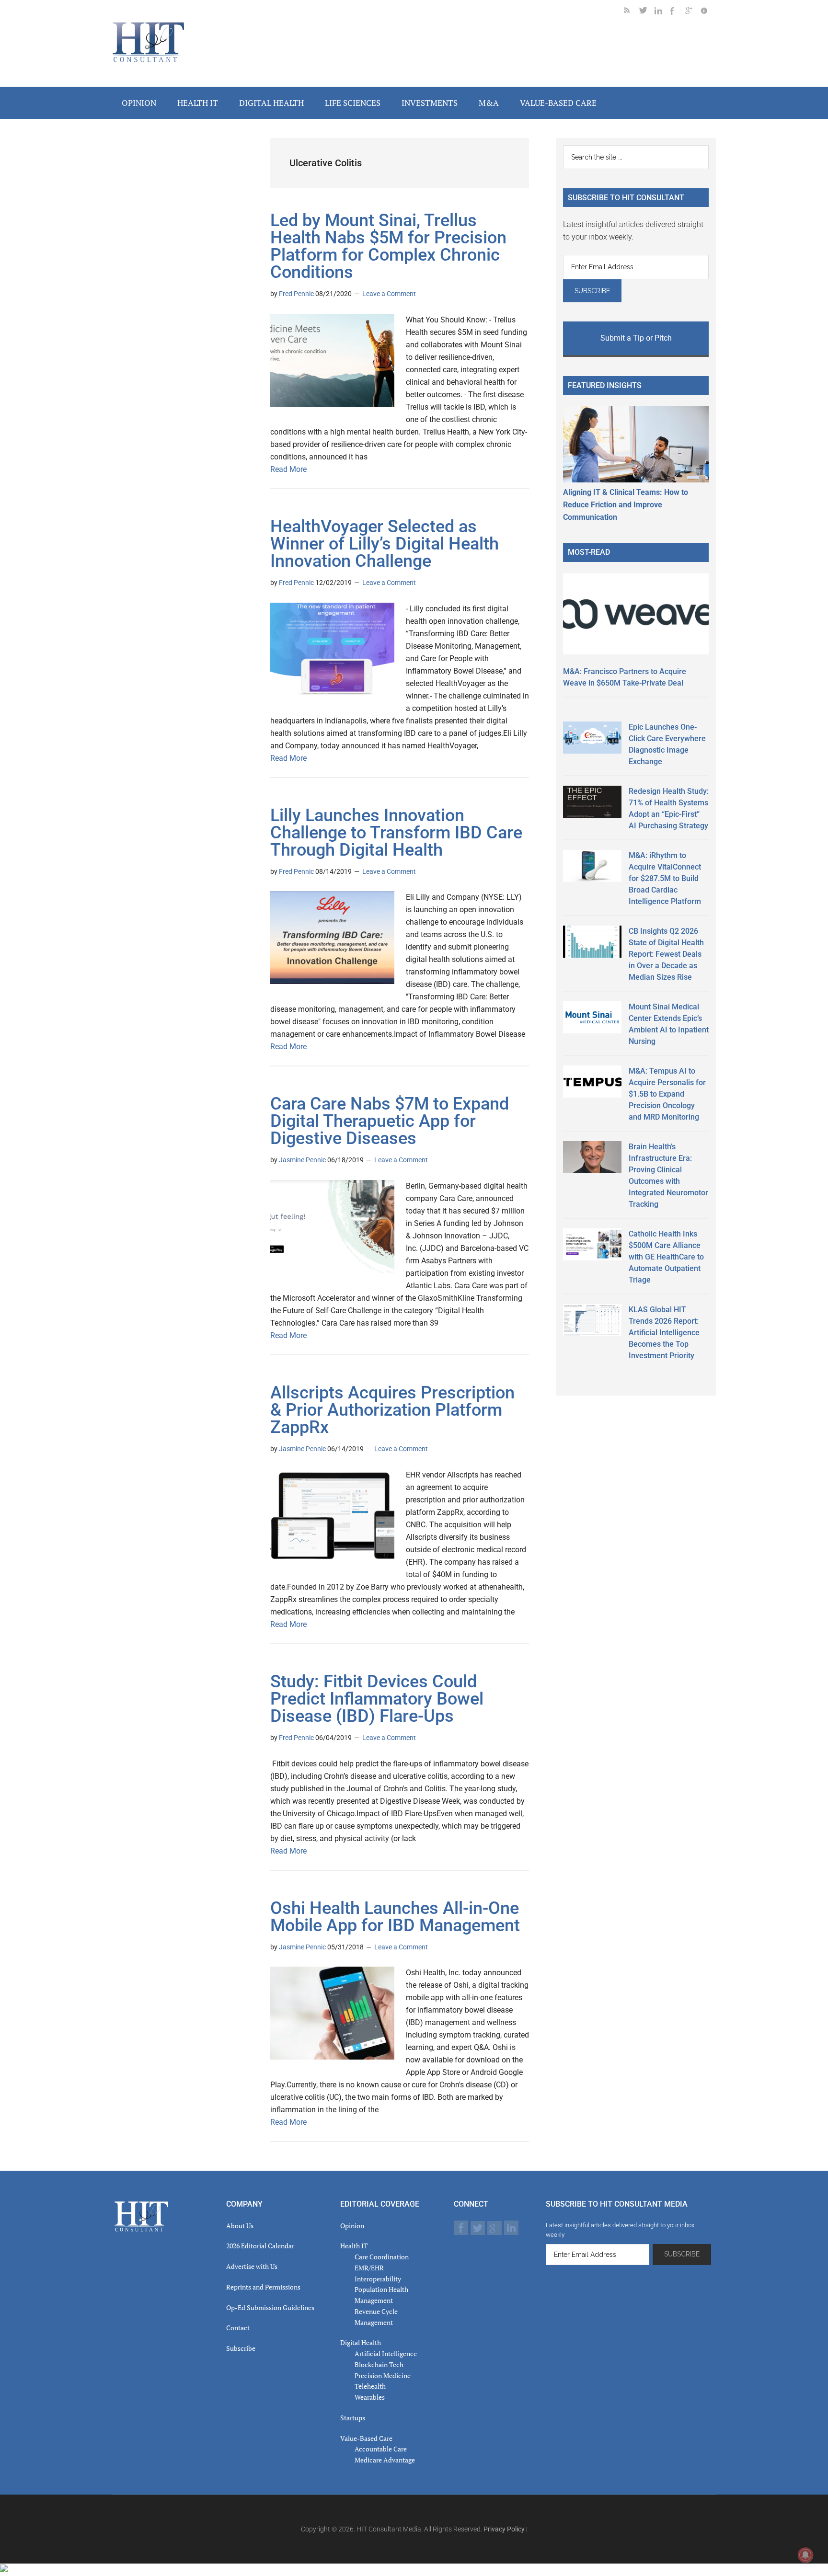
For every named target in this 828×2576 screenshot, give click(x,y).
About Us (240, 2226)
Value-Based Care (366, 2438)
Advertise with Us (252, 2266)
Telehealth (370, 2386)
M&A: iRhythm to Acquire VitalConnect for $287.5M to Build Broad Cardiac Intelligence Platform (665, 878)
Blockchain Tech (379, 2364)
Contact (238, 2328)
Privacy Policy (504, 2529)
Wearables (370, 2397)
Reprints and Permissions (263, 2287)
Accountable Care (381, 2449)
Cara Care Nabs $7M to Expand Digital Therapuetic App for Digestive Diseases (390, 1121)
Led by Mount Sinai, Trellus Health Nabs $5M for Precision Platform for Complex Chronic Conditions (388, 246)
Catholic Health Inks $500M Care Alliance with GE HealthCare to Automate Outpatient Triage (666, 1257)
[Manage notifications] (805, 2555)
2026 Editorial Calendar (260, 2246)
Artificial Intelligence (386, 2353)
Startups (353, 2418)
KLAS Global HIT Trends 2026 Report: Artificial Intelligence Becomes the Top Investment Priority (664, 1333)
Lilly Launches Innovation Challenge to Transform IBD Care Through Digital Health (396, 833)
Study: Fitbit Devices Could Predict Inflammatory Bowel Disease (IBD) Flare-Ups (377, 1699)
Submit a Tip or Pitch (636, 338)
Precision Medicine (383, 2376)
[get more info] (708, 12)
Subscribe (241, 2348)
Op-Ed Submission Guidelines (270, 2307)
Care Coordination (382, 2257)
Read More (288, 469)
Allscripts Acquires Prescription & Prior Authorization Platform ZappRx (392, 1410)
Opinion (352, 2226)
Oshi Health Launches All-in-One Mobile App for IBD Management (395, 1917)
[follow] (647, 12)
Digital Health (361, 2342)
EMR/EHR (369, 2268)
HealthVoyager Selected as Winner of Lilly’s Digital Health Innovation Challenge (385, 544)
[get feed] (632, 12)
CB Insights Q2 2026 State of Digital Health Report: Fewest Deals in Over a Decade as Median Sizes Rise (666, 954)
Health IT (354, 2246)
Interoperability (378, 2279)
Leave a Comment (389, 294)
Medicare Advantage (385, 2460)
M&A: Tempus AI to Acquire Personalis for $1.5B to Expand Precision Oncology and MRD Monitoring (667, 1094)
